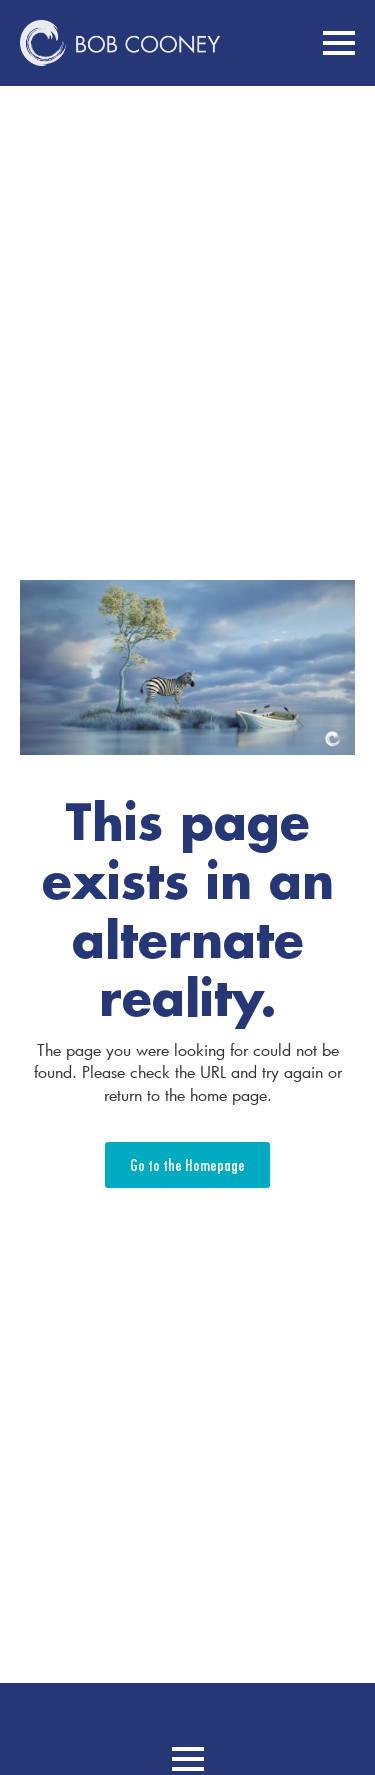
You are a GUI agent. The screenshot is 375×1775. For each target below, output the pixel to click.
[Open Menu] (339, 43)
